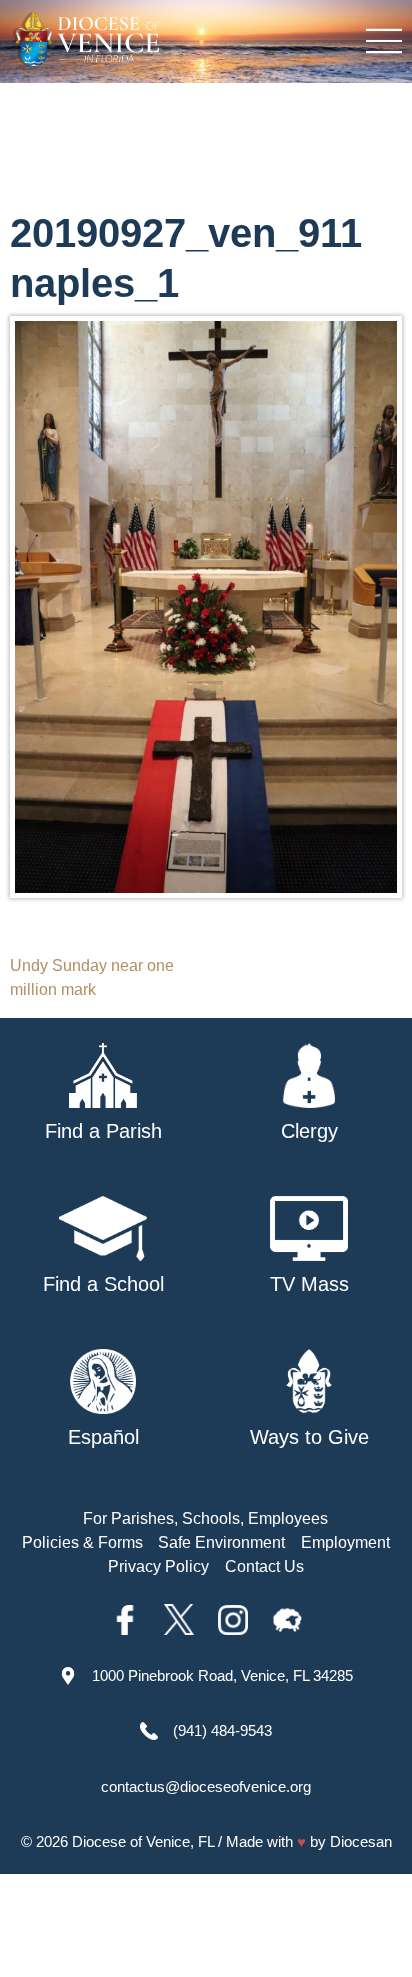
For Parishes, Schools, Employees (205, 1518)
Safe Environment (221, 1542)
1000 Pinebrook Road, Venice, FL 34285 (222, 1675)
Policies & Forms (82, 1542)
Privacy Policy (158, 1566)
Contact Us (264, 1566)
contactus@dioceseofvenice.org (206, 1786)
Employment (345, 1542)
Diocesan (361, 1841)
